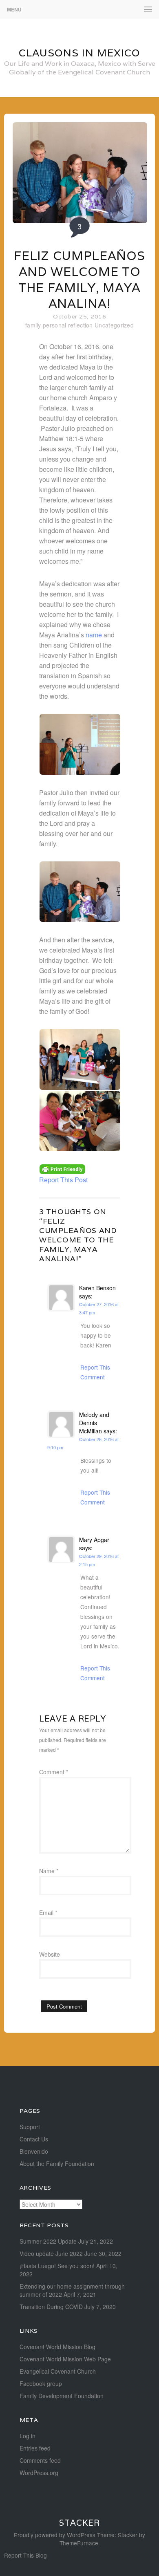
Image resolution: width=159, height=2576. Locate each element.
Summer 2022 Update (48, 2241)
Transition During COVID (51, 2307)
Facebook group (41, 2383)
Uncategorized (114, 325)
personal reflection (68, 325)
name (94, 635)
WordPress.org (39, 2473)
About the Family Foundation (57, 2163)
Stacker (79, 2523)
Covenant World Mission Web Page (65, 2359)
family (33, 325)
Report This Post (63, 1180)
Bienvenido (34, 2151)
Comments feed (40, 2460)
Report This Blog (25, 2555)
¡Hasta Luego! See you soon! (57, 2266)
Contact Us (34, 2139)
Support (30, 2127)
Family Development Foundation (62, 2396)
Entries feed (35, 2448)
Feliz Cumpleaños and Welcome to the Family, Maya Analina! (79, 280)
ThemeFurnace (79, 2543)
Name (49, 1871)
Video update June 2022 (51, 2253)
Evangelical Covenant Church (58, 2371)
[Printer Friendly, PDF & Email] (62, 1168)
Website (50, 1954)
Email (48, 1912)
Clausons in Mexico (79, 53)
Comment (54, 1772)
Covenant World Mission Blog (57, 2347)
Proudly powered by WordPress (55, 2535)
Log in (28, 2436)
